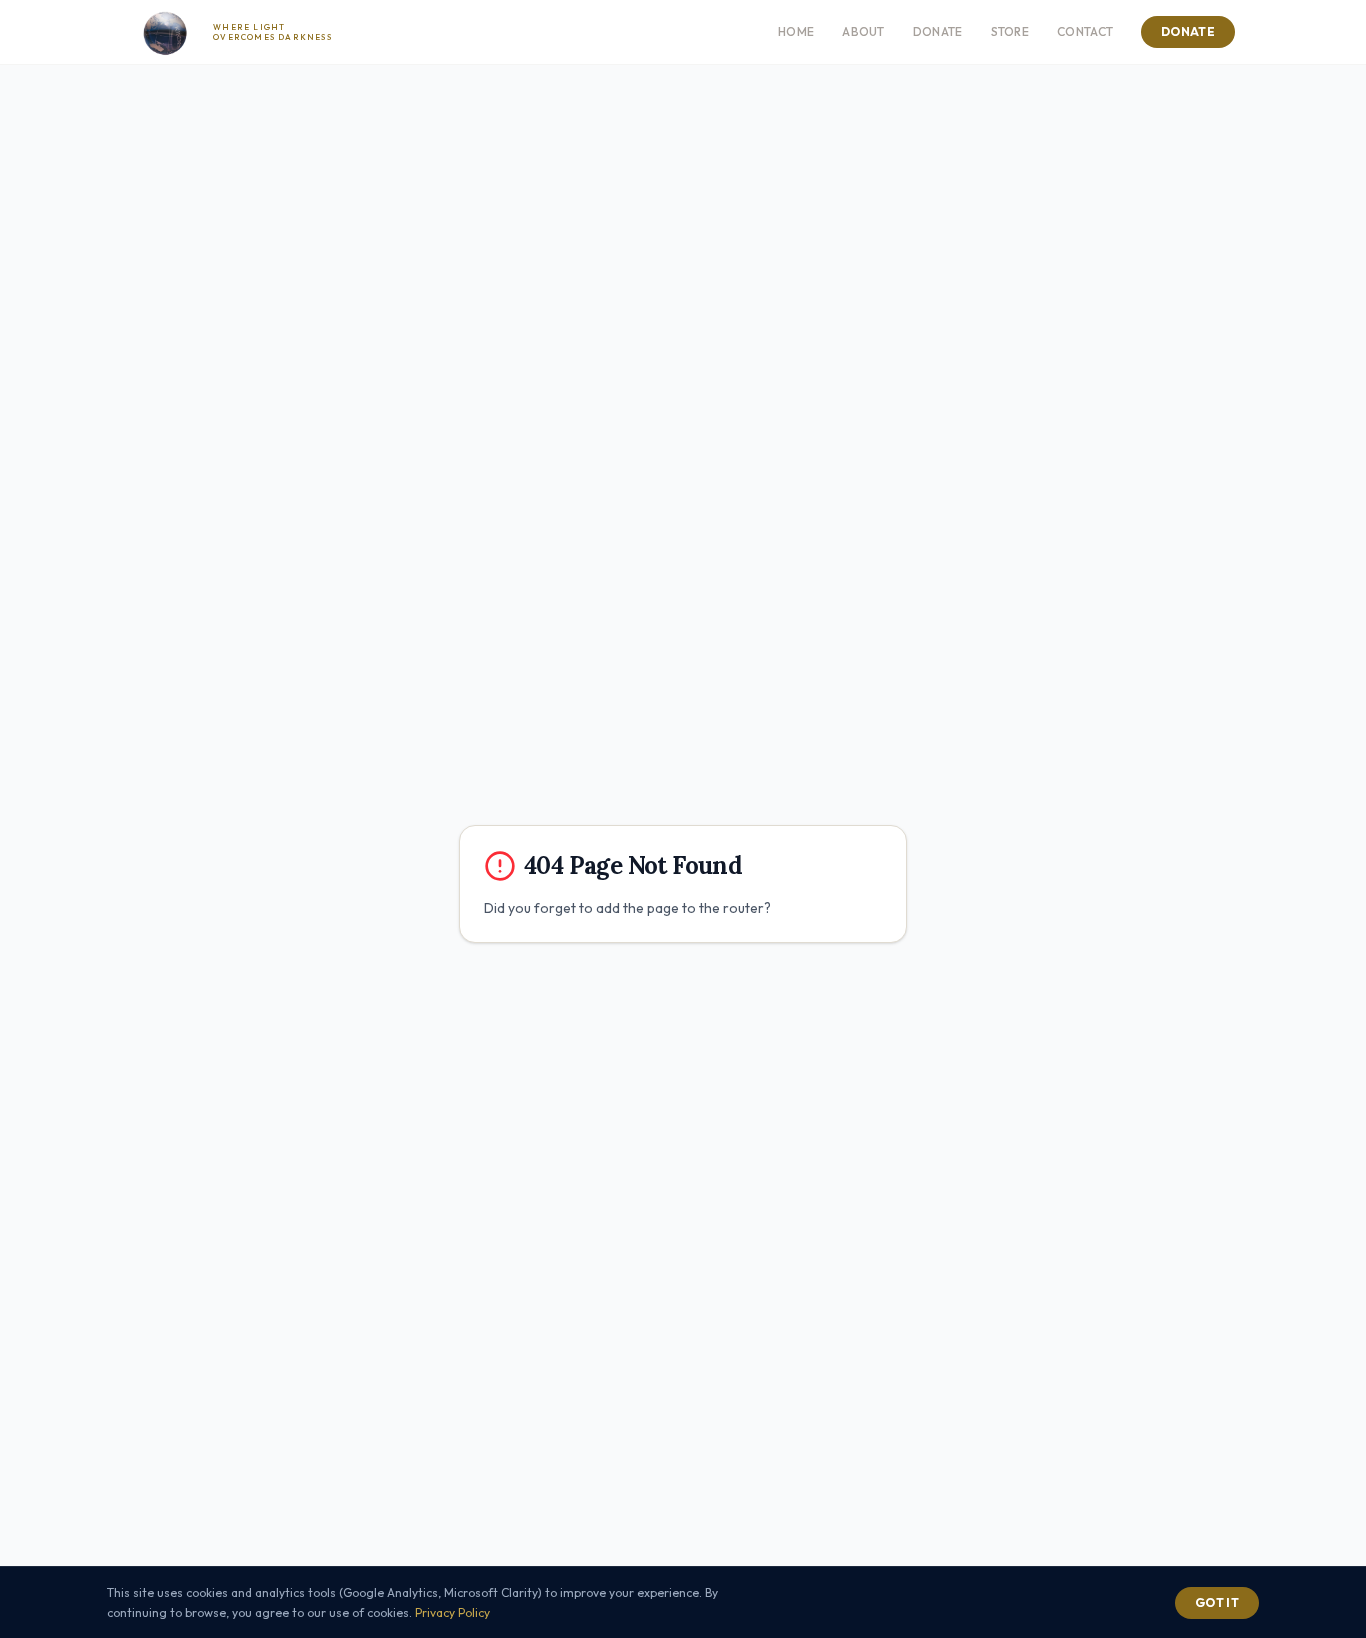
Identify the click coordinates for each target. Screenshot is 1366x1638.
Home (796, 31)
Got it (1217, 1602)
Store (1010, 31)
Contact (1085, 31)
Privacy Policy (452, 1612)
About (863, 31)
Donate (938, 31)
